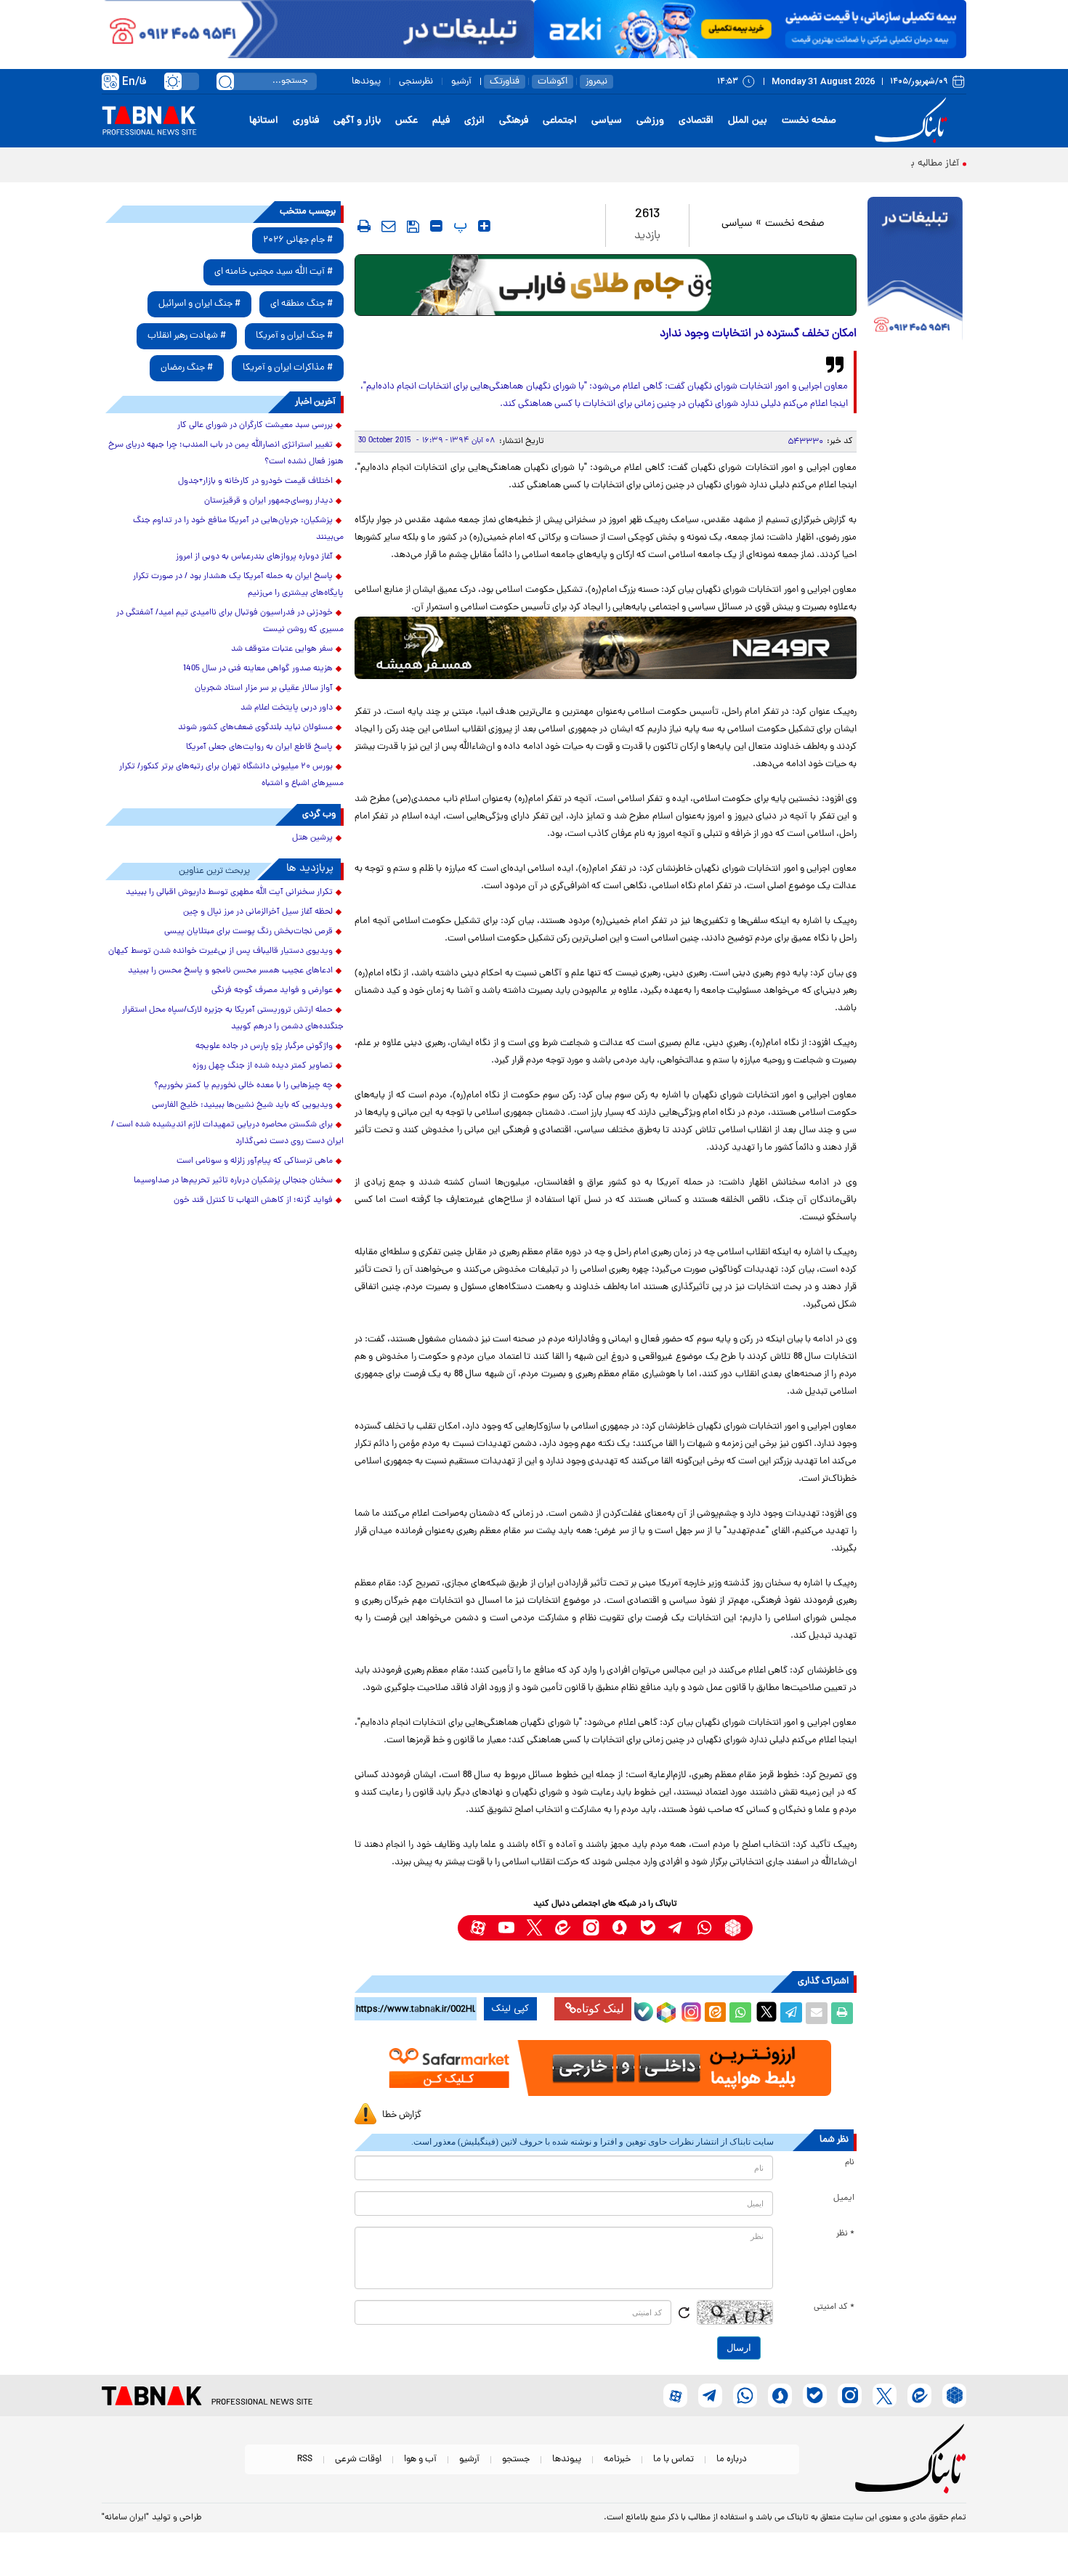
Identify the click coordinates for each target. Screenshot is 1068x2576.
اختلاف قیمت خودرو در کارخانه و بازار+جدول (255, 482)
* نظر (845, 2234)
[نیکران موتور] (606, 647)
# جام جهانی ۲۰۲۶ (298, 240)
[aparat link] (478, 1928)
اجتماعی (560, 121)
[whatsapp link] (704, 1928)
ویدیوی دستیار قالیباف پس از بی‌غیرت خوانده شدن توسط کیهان (221, 951)
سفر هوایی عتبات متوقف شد (282, 649)
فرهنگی (514, 121)
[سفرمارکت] (605, 2068)
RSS (305, 2459)
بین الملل (748, 121)
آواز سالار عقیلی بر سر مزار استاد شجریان (264, 688)
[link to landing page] (913, 121)
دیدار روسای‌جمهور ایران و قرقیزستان (268, 501)
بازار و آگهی (357, 121)
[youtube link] (506, 1928)
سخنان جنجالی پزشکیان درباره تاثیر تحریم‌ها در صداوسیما (233, 1181)
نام (850, 2163)
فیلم (441, 121)
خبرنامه (617, 2459)
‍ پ (458, 226)
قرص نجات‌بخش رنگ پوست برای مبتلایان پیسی (248, 932)
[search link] (225, 81)
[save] (413, 227)
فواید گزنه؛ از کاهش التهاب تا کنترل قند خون (253, 1200)
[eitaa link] (563, 1928)
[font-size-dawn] (436, 226)
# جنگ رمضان (187, 368)
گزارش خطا (402, 2115)
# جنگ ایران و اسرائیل (199, 304)
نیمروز (596, 82)
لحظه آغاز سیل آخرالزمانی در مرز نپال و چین (258, 912)
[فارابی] (606, 285)
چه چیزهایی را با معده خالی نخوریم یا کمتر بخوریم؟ (243, 1086)
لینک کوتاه (600, 2008)
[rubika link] (733, 1928)
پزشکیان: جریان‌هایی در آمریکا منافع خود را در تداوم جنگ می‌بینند (238, 529)
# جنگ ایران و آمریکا (294, 336)
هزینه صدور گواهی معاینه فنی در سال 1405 (258, 669)
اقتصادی (696, 121)
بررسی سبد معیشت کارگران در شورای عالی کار (255, 426)
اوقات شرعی (358, 2459)
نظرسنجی (416, 82)
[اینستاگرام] (689, 2010)
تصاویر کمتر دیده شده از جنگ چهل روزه (263, 1066)
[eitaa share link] (715, 2013)
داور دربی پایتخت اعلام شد (287, 708)
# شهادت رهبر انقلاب (187, 336)
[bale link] (648, 1928)
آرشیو (461, 82)
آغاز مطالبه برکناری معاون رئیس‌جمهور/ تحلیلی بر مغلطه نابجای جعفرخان (814, 164)
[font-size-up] (484, 226)
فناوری (306, 121)
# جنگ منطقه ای (302, 304)
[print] (364, 226)
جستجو (516, 2459)
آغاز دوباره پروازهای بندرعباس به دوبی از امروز (254, 557)
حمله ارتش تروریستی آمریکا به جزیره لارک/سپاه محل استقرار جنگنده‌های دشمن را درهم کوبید (233, 1019)
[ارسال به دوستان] (817, 2013)
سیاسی (607, 121)
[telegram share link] (791, 2013)
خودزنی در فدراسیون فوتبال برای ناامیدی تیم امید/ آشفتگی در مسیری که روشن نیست (230, 621)
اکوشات (553, 82)
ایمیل (844, 2198)
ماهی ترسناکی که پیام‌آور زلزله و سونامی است (255, 1161)
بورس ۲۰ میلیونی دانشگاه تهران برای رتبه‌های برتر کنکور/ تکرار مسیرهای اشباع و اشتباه (231, 775)
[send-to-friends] (389, 226)
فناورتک (505, 82)
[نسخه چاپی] (842, 2013)
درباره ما (732, 2459)
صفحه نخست (809, 121)
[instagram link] (591, 1928)
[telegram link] (676, 1928)
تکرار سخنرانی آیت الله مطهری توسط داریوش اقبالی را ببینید (229, 893)
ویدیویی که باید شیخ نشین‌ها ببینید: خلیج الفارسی (242, 1105)
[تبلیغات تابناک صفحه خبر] (915, 270)
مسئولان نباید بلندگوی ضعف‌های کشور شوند (255, 728)
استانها (264, 121)
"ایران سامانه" (125, 2518)
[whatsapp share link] (740, 2013)
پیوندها (366, 82)
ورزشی (650, 121)
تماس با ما (673, 2459)
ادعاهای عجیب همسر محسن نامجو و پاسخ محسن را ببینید (230, 971)
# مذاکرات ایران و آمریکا (288, 368)
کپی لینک (510, 2009)
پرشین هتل (312, 838)
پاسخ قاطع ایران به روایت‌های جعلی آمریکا (259, 747)
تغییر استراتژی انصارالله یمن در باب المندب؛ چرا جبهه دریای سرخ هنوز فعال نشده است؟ (226, 454)
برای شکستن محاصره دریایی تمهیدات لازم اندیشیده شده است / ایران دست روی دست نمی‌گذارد (227, 1133)
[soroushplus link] (619, 1928)
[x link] (534, 1928)
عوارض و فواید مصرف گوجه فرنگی (272, 991)
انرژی (474, 121)
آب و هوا (420, 2459)
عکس (406, 121)
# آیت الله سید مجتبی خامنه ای (274, 272)
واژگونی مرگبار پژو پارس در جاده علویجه (264, 1047)
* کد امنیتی (834, 2307)
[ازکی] (750, 29)
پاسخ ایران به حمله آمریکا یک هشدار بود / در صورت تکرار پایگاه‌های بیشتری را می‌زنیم (238, 585)
